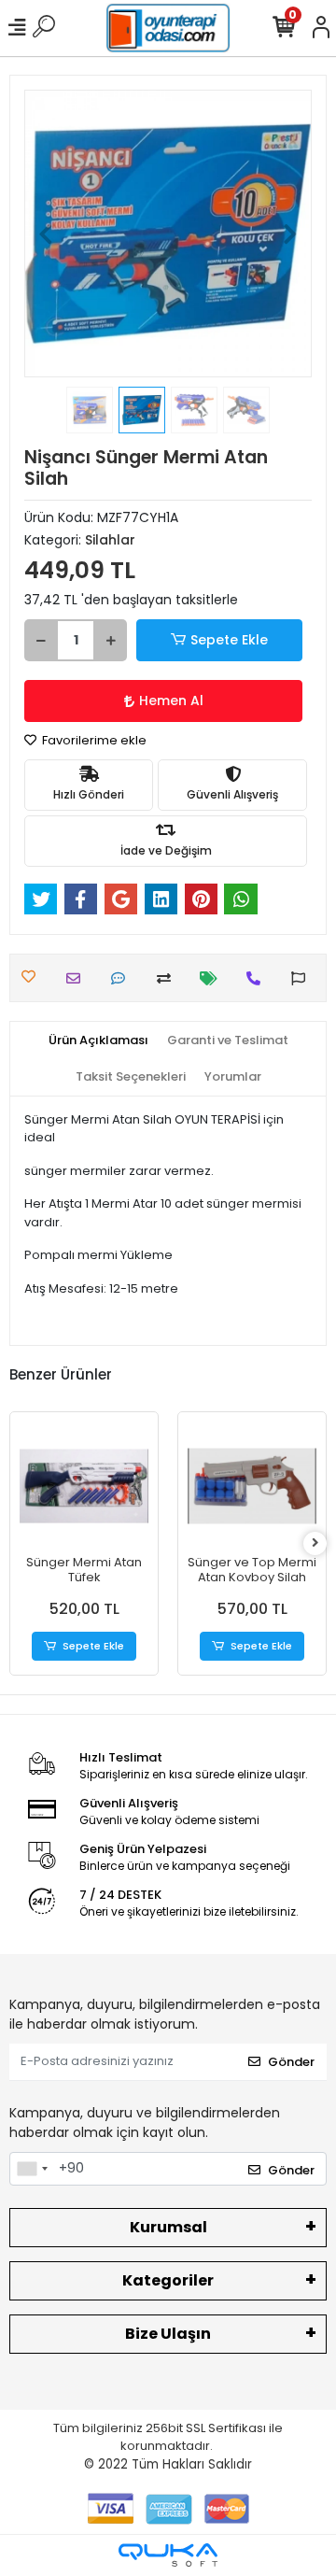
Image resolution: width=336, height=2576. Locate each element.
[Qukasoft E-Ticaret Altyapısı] (168, 2555)
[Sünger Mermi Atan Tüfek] (84, 1486)
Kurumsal (168, 2227)
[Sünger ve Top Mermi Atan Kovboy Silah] (252, 1486)
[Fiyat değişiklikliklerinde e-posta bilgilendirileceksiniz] (213, 978)
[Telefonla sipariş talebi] (258, 978)
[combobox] (32, 2169)
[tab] (98, 1040)
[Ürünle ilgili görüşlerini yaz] (123, 978)
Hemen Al (171, 701)
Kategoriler (168, 2280)
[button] (46, 234)
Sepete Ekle (229, 640)
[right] (315, 1543)
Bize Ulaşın (168, 2334)
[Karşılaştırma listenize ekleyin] (168, 978)
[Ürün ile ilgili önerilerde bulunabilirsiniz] (303, 978)
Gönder (291, 2062)
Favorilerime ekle (93, 740)
